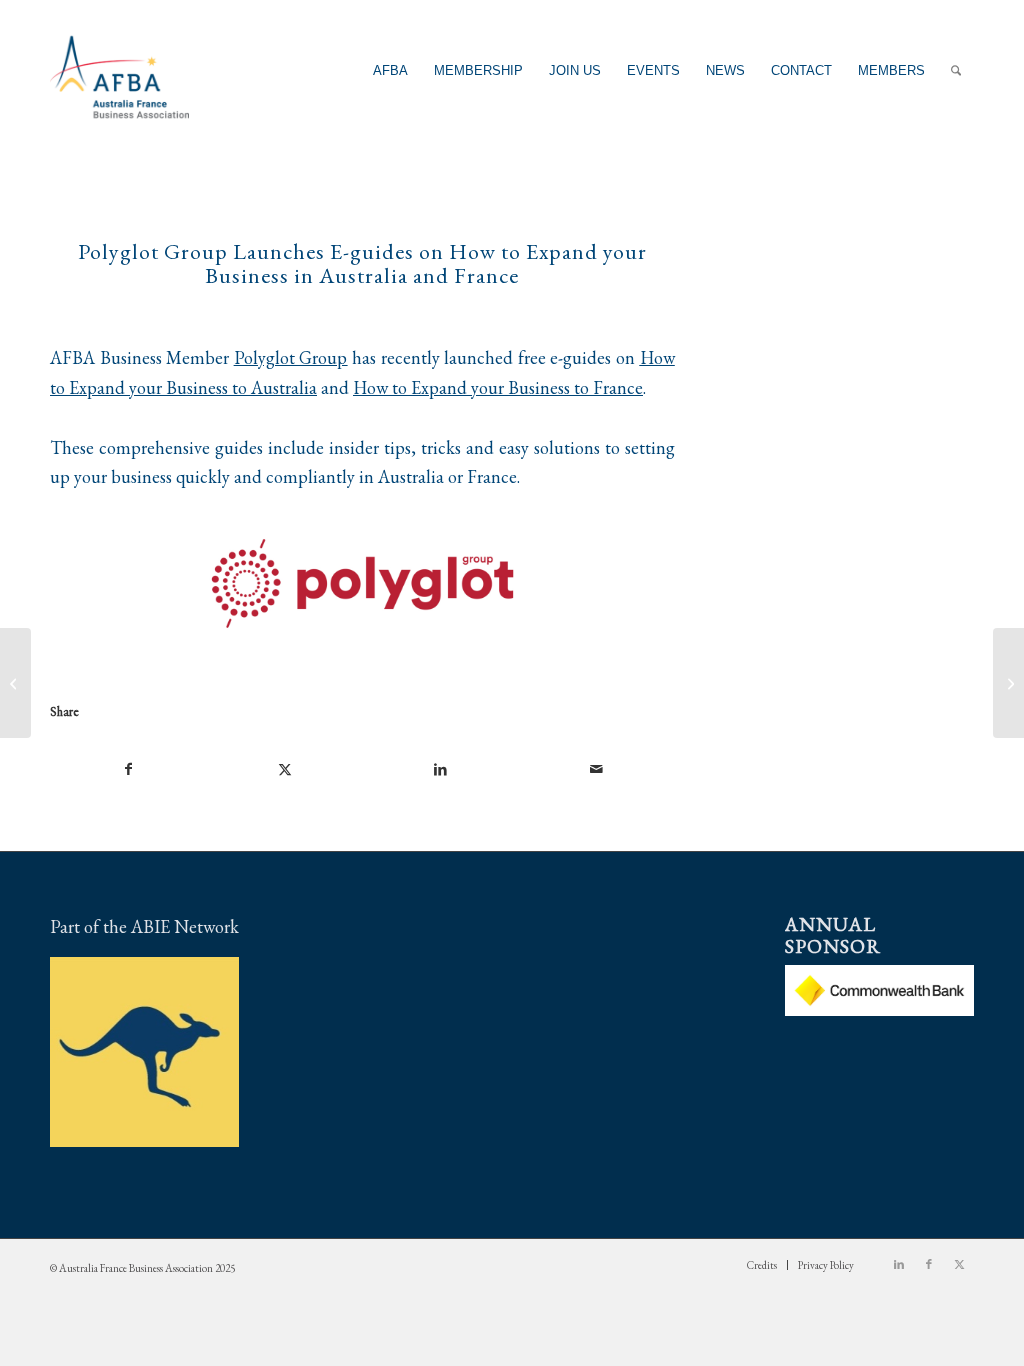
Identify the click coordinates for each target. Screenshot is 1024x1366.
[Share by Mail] (596, 770)
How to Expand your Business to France (498, 387)
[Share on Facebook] (129, 770)
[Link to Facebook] (929, 1264)
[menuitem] (390, 70)
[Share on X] (285, 770)
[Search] (956, 70)
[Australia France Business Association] (119, 70)
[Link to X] (959, 1264)
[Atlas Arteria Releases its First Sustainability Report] (1008, 683)
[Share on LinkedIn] (440, 770)
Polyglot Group (291, 357)
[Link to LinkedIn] (899, 1264)
